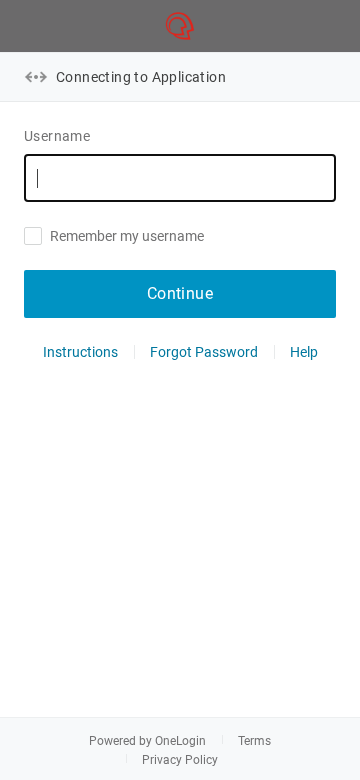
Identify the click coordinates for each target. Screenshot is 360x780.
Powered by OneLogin (147, 741)
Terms (254, 741)
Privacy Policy (180, 760)
